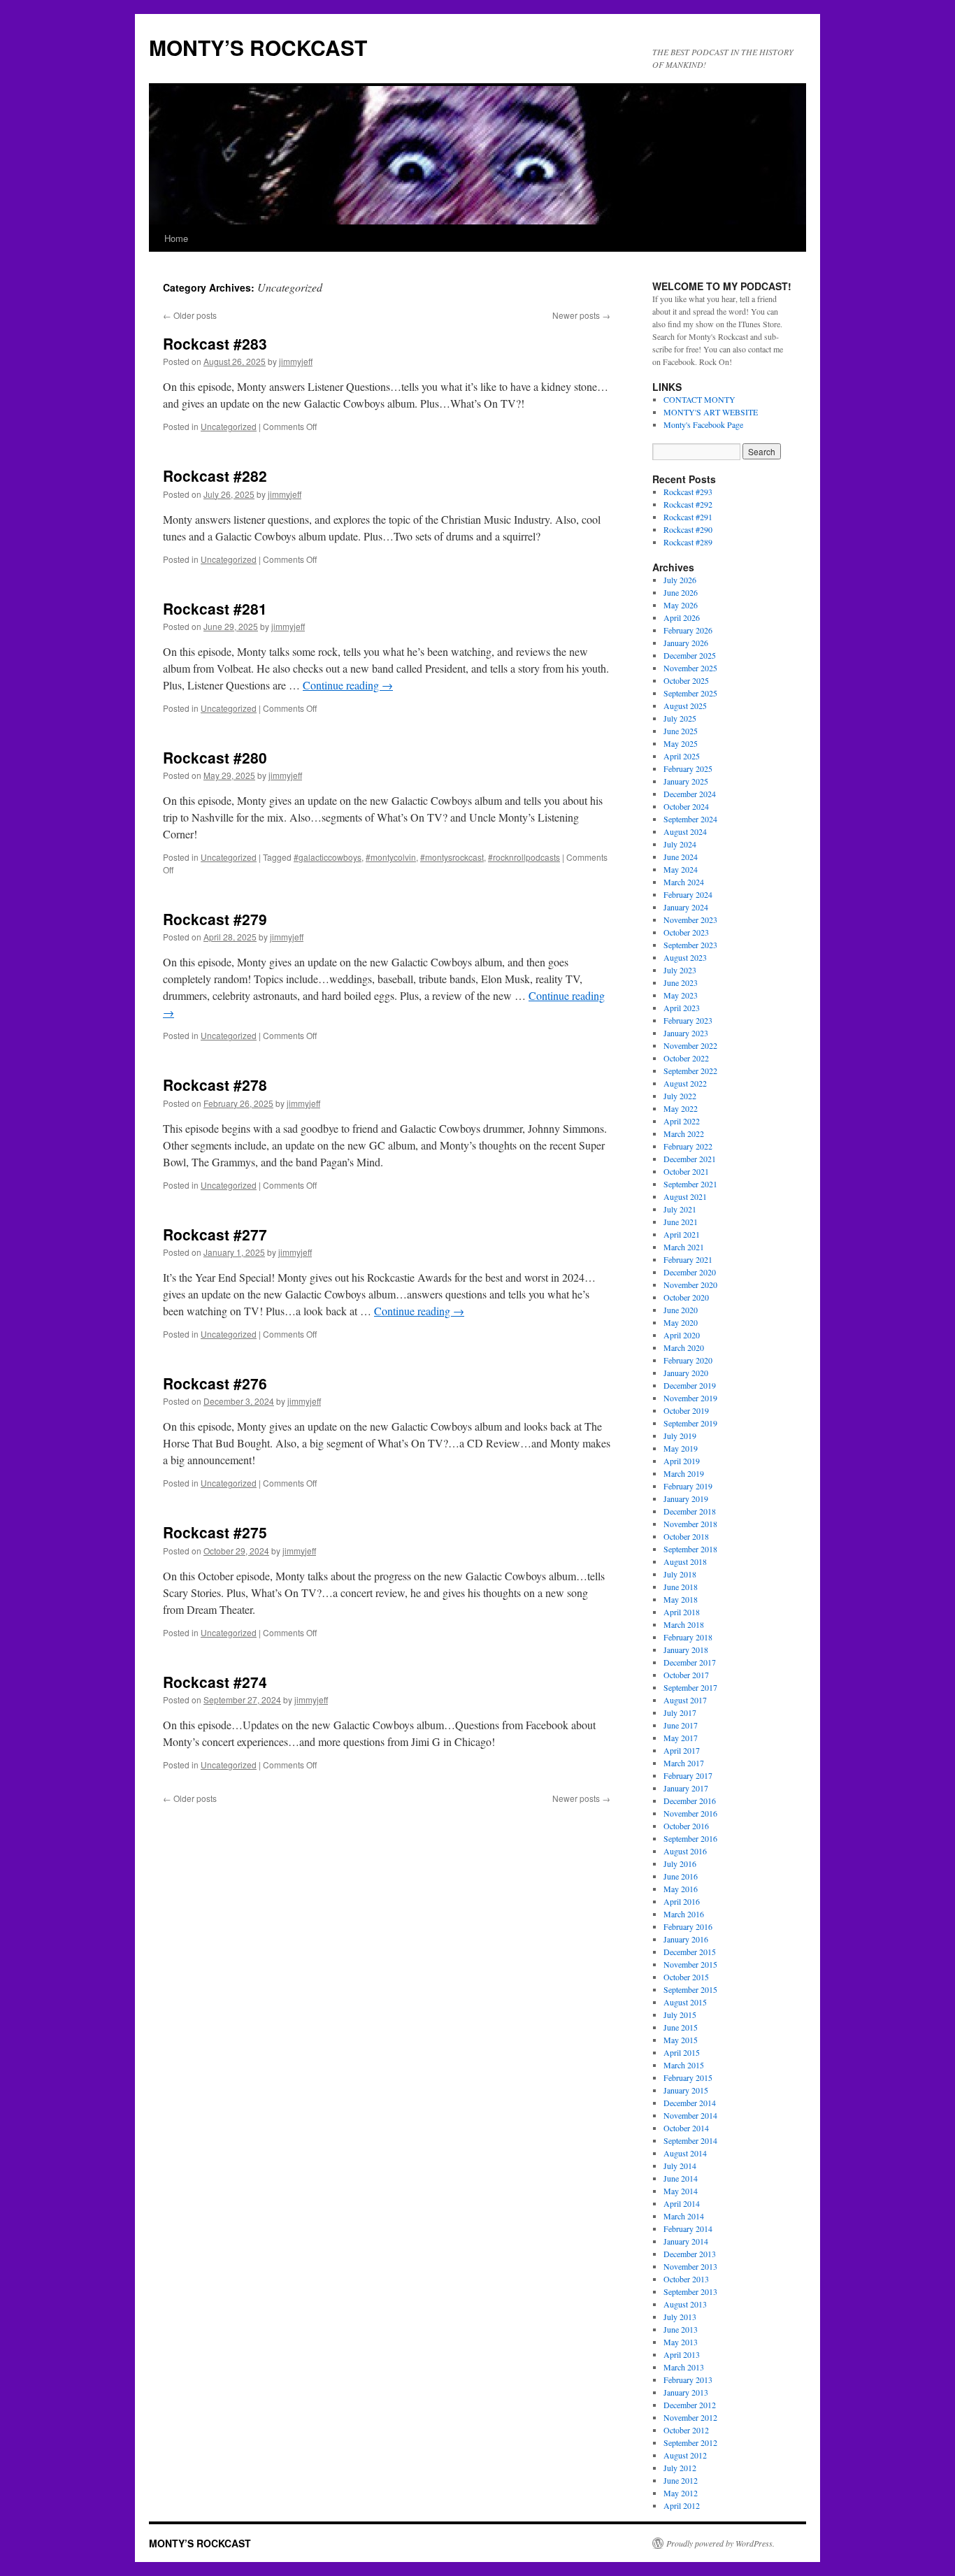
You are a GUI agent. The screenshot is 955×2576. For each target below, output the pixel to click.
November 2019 (690, 1398)
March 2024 (684, 882)
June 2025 (681, 731)
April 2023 (682, 1008)
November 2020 (690, 1285)
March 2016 (684, 1914)
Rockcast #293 (688, 492)
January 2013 (686, 2392)
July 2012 (680, 2468)
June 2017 (681, 1725)
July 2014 (680, 2166)
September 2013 (690, 2291)
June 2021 (681, 1222)
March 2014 (684, 2216)
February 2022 (688, 1146)
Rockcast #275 (215, 1532)
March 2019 (684, 1473)
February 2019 (688, 1486)
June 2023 (681, 982)
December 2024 (690, 794)
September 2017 (690, 1687)
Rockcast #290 (688, 529)
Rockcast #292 (688, 504)
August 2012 (685, 2455)
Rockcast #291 (688, 517)
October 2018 (686, 1536)
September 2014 (690, 2140)
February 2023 (688, 1020)
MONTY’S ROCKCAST (258, 47)
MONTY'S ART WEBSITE (711, 412)
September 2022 (690, 1071)
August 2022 (685, 1083)
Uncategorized (229, 426)
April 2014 (682, 2203)
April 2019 (682, 1461)
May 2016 (681, 1889)
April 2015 (682, 2052)
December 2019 (690, 1385)
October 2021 (686, 1171)
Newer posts (581, 315)
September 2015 (690, 1989)
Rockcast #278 (215, 1085)
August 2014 (685, 2153)
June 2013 (681, 2329)
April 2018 (682, 1612)
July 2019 (680, 1436)
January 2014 (686, 2241)
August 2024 (685, 831)
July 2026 (680, 580)
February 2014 (688, 2228)
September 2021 (690, 1184)
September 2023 (690, 945)
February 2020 (688, 1360)
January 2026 (686, 643)
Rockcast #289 (688, 542)
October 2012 (686, 2430)
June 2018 (681, 1587)
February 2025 (688, 768)
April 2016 (682, 1901)
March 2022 (684, 1133)
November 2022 (690, 1045)
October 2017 (686, 1675)
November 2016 (690, 1813)
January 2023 (686, 1033)
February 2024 (688, 894)
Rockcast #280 (215, 757)
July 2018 (680, 1574)
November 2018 (690, 1524)
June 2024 (681, 857)
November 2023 (690, 920)
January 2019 (686, 1498)
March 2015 (684, 2065)
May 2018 (681, 1599)
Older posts (190, 315)
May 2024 (681, 869)
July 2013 (680, 2317)
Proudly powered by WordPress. (720, 2543)
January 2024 (686, 907)
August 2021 (685, 1196)
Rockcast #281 (215, 608)
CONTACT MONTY (699, 399)
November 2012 (690, 2417)
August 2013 (685, 2304)
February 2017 (688, 1775)
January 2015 (686, 2090)
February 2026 (688, 630)
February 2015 (688, 2077)
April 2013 (682, 2354)
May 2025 (681, 743)
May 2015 (681, 2040)
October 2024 (686, 806)
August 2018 (685, 1561)
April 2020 (682, 1335)
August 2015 (685, 2002)
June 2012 (681, 2480)
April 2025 (682, 756)
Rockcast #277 (215, 1234)
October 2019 (686, 1410)
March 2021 (684, 1247)
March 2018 (684, 1624)
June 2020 (681, 1310)
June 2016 (681, 1876)
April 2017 (682, 1750)
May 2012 (681, 2493)
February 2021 (688, 1259)
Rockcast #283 (215, 343)
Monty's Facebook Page (703, 424)
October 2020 (686, 1297)
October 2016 (686, 1826)
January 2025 (686, 781)
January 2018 (686, 1650)
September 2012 (690, 2442)
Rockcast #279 (215, 919)
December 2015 (690, 1952)
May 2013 (681, 2342)
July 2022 (680, 1096)
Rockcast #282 (215, 475)
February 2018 (688, 1637)
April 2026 (682, 617)
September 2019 (690, 1423)
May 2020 (681, 1322)
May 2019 (681, 1448)
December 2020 (690, 1272)
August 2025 (685, 706)
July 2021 (680, 1209)
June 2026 (681, 592)
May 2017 (681, 1738)
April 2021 (682, 1234)
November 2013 (690, 2266)
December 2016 (690, 1801)
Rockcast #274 (215, 1682)
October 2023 (686, 932)
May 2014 (681, 2191)
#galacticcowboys (328, 857)
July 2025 (680, 718)
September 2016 (690, 1838)
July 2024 (680, 844)
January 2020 (686, 1373)
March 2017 (684, 1763)
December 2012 (690, 2405)
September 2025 (690, 693)
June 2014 (681, 2178)
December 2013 (690, 2254)
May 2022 (681, 1108)
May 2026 (681, 605)
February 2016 (688, 1926)
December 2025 (690, 655)
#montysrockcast (452, 857)
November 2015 (690, 1964)
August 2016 (685, 1851)
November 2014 (690, 2115)
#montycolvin (391, 857)
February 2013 (688, 2380)
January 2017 (686, 1788)
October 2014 (686, 2128)
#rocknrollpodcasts (524, 857)
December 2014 (690, 2103)
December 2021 (690, 1159)
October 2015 (686, 1977)
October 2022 (686, 1058)
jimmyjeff (296, 361)
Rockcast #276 (215, 1383)
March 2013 (684, 2367)
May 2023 (681, 995)
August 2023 (685, 957)
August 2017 (685, 1700)
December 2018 (690, 1511)
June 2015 (681, 2027)
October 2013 (686, 2279)
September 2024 (690, 819)
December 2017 (690, 1662)
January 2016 (686, 1939)
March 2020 (684, 1347)
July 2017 (680, 1712)
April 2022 (682, 1121)
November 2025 (690, 668)
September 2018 (690, 1549)
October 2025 (686, 680)
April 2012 (682, 2505)
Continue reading (348, 685)
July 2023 (680, 970)
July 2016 (680, 1863)
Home (176, 238)
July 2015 (680, 2015)
